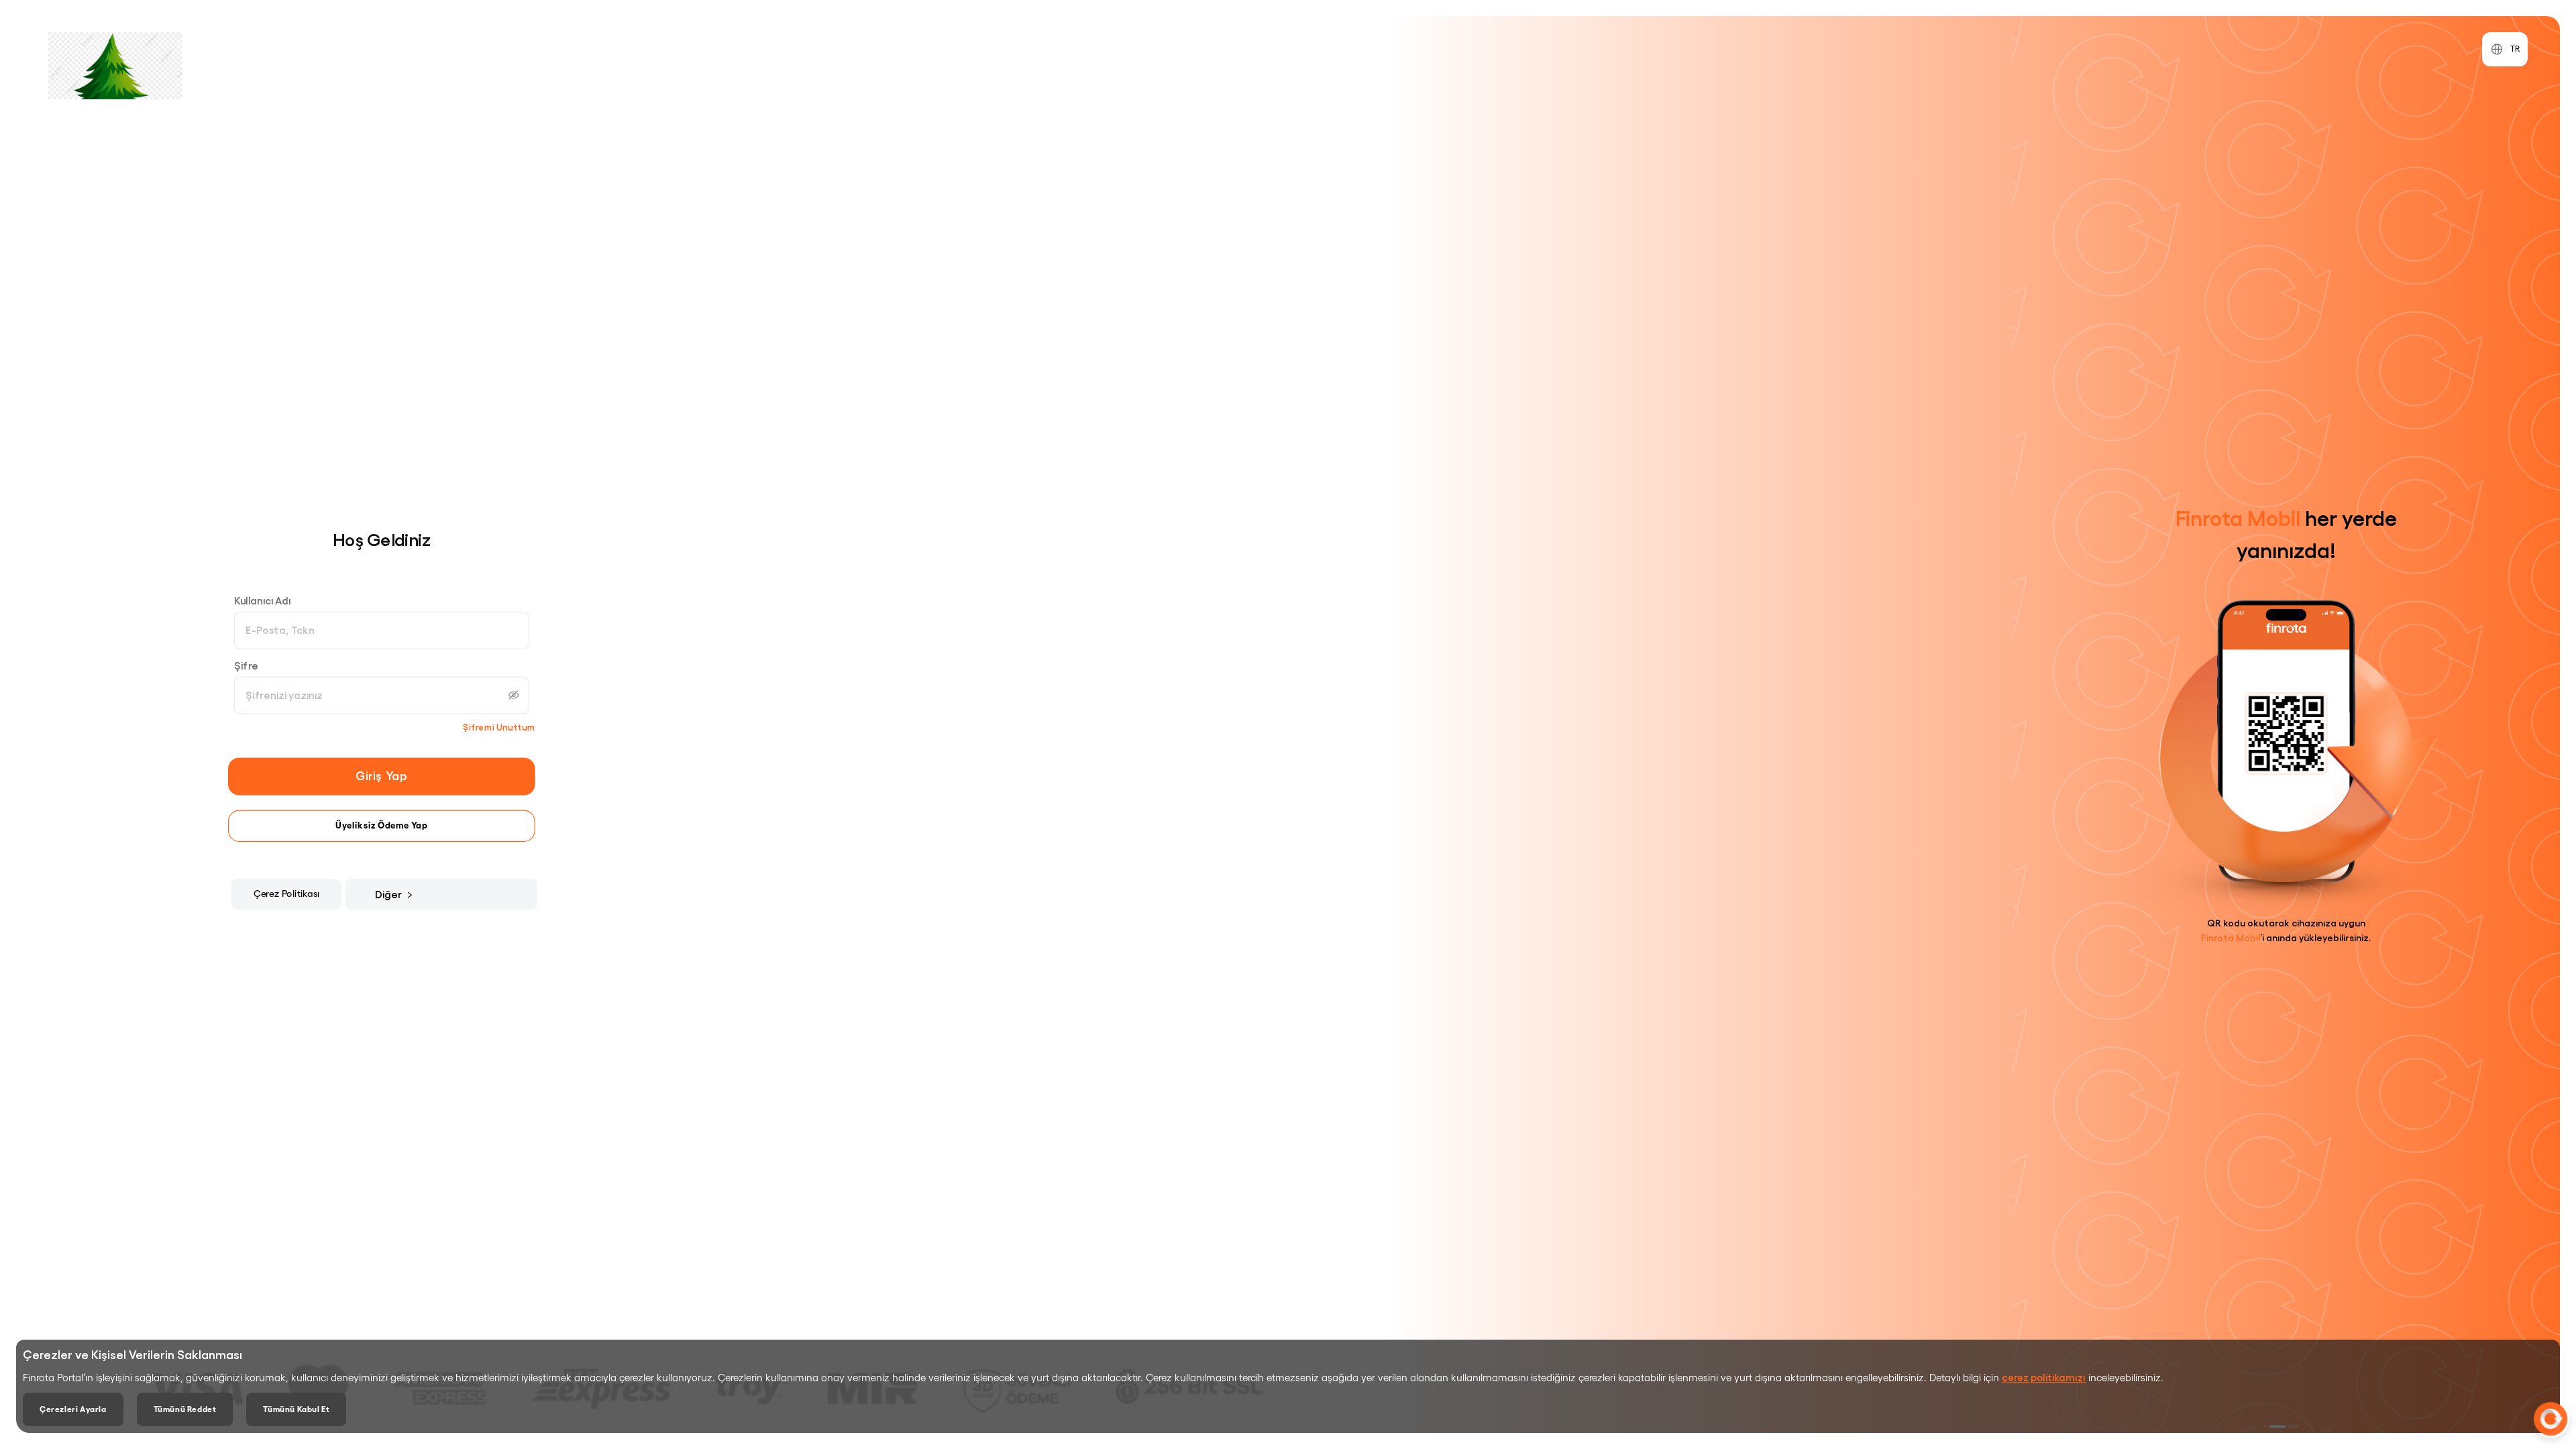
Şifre (246, 665)
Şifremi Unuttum (499, 728)
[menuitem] (398, 895)
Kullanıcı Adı (263, 600)
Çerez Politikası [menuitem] (287, 894)
